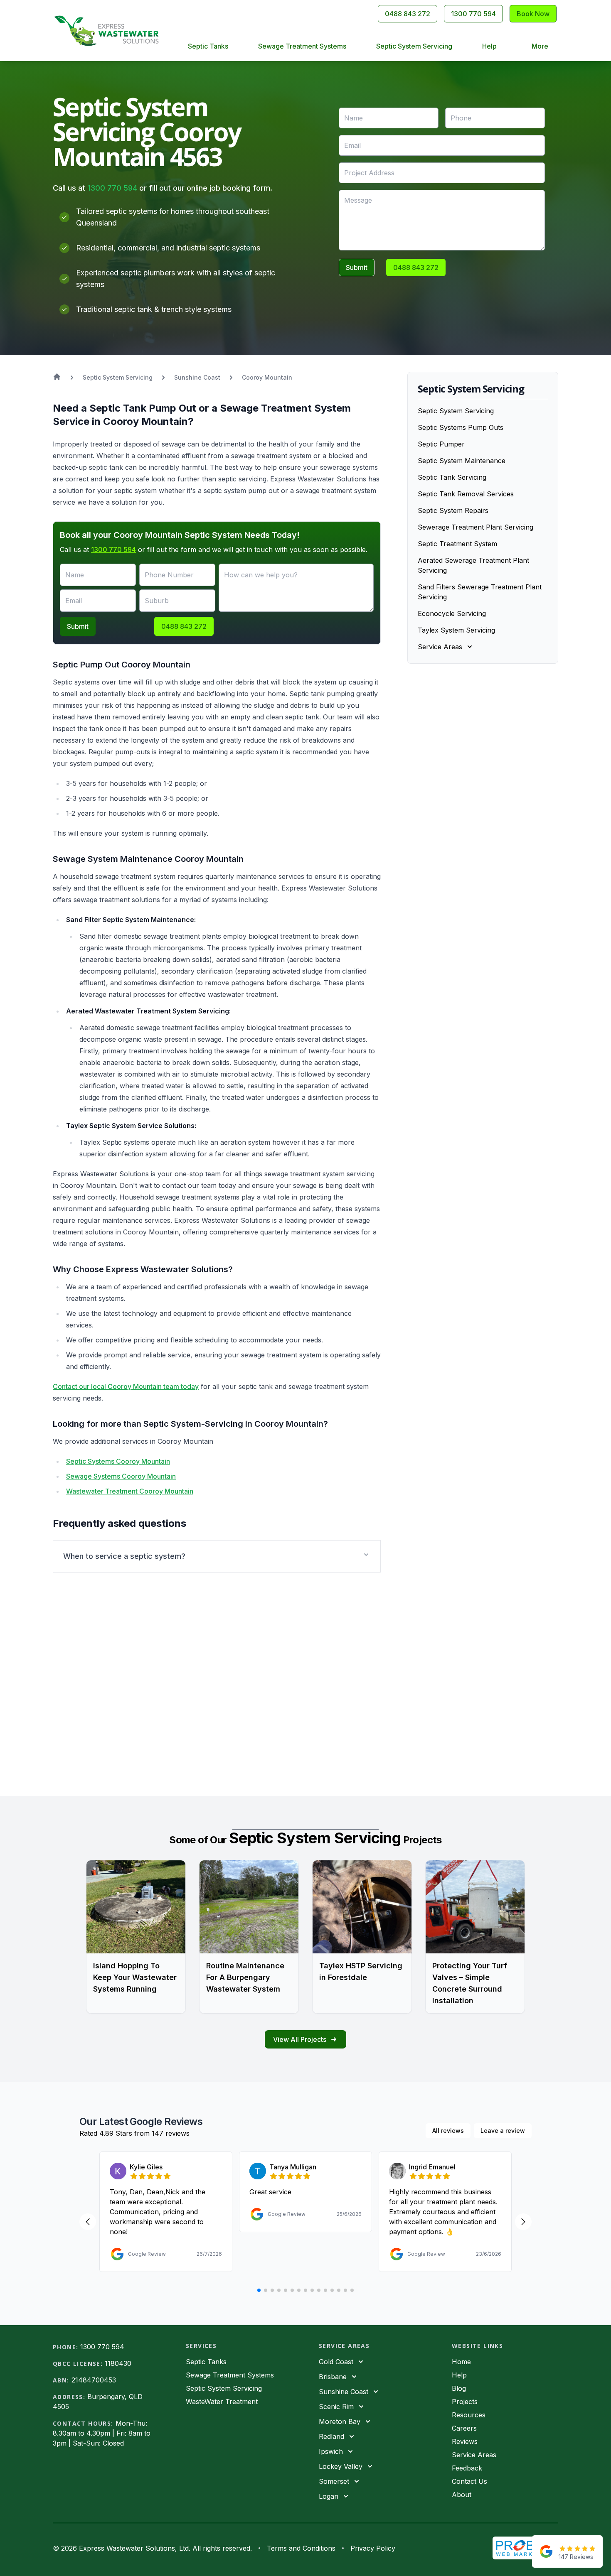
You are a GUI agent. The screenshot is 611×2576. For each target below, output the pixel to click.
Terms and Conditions (301, 2548)
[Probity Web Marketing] (525, 2548)
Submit (357, 267)
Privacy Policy (373, 2548)
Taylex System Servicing (456, 630)
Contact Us (469, 2481)
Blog (459, 2388)
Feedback (467, 2468)
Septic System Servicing (414, 46)
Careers (464, 2428)
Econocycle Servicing (452, 613)
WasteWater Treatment (222, 2402)
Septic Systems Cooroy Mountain (118, 1461)
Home (461, 2362)
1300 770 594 (473, 14)
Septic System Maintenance (462, 461)
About (462, 2495)
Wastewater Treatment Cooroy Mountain (130, 1491)
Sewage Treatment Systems (302, 46)
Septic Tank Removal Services (466, 494)
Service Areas (474, 2455)
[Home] (106, 31)
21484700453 (94, 2380)
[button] (217, 1556)
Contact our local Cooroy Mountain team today (126, 1386)
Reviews (465, 2441)
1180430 (118, 2363)
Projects (465, 2402)
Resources (469, 2415)
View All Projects (300, 2039)
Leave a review (503, 2131)
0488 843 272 (408, 14)
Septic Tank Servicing (452, 477)
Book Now (533, 14)
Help (489, 46)
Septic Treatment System (457, 544)
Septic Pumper (441, 444)
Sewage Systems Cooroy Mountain (121, 1476)
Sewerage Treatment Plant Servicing (475, 527)
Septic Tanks (208, 46)
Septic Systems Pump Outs (461, 427)
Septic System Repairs (453, 510)
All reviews (448, 2131)
